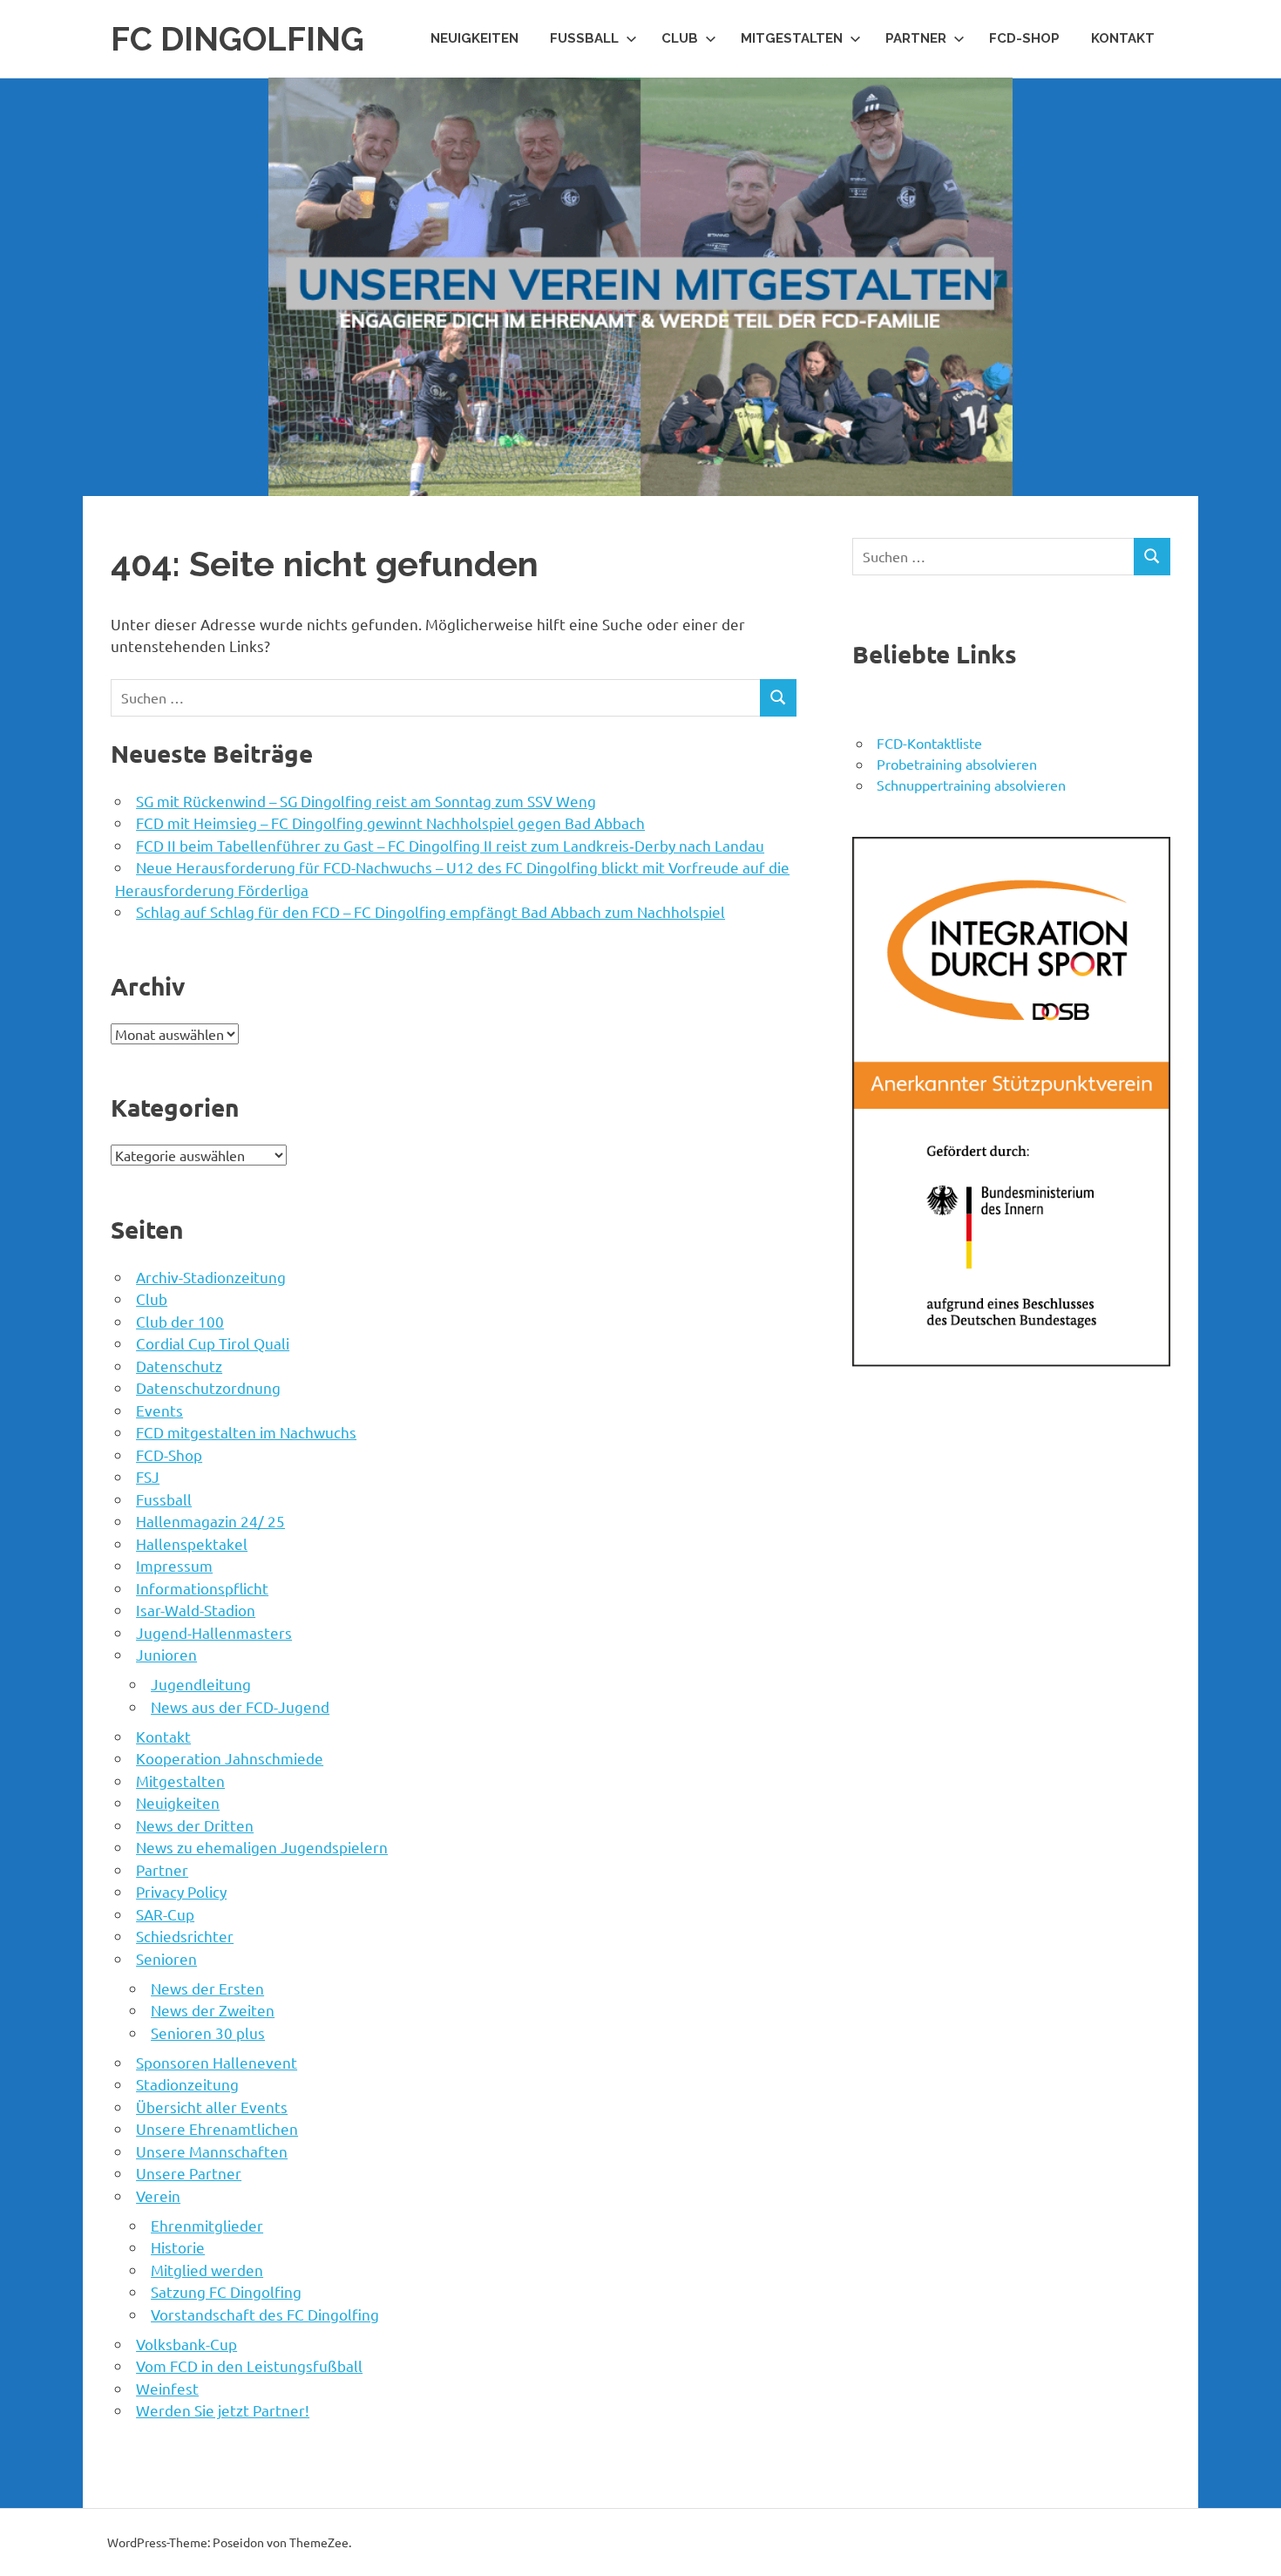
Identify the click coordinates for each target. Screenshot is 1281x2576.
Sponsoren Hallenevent (217, 2062)
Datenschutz (179, 1366)
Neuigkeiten (474, 38)
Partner (916, 38)
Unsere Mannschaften (212, 2151)
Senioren (166, 1958)
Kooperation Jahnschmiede (230, 1758)
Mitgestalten (792, 38)
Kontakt (1123, 38)
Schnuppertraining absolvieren (971, 785)
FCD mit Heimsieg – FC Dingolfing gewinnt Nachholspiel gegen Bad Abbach (390, 822)
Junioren (166, 1654)
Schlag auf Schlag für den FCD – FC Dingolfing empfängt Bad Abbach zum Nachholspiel (430, 911)
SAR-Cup (165, 1914)
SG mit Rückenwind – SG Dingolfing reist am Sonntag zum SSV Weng (366, 801)
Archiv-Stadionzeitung (211, 1277)
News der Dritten (195, 1825)
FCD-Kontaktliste (929, 743)
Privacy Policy (181, 1891)
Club (680, 38)
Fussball (584, 38)
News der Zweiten (213, 2010)
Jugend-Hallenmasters (214, 1632)
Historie (178, 2247)
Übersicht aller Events (212, 2107)
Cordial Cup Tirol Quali (213, 1343)
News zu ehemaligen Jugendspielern (262, 1847)
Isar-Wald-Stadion (196, 1610)
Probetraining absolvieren (957, 764)
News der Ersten (207, 1988)
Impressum (174, 1565)
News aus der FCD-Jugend (240, 1706)
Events (159, 1410)
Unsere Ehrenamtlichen (217, 2128)
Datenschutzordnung (208, 1387)
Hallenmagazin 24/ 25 (210, 1521)
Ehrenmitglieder (207, 2225)
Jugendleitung (201, 1684)
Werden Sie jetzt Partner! (223, 2410)
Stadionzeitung (187, 2084)
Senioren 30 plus (208, 2032)
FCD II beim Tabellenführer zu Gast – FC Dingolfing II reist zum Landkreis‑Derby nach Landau (450, 845)
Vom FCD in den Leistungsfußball (249, 2365)
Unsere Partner (189, 2173)
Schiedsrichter (185, 1936)
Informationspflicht (202, 1588)
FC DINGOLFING (237, 39)
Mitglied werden (207, 2270)
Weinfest (167, 2388)
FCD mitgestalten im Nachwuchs (246, 1432)
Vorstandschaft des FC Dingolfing (265, 2314)
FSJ (148, 1476)
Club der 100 (180, 1321)
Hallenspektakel (192, 1543)
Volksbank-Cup (186, 2344)
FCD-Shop (1024, 38)
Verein (158, 2195)
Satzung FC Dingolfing (226, 2291)
